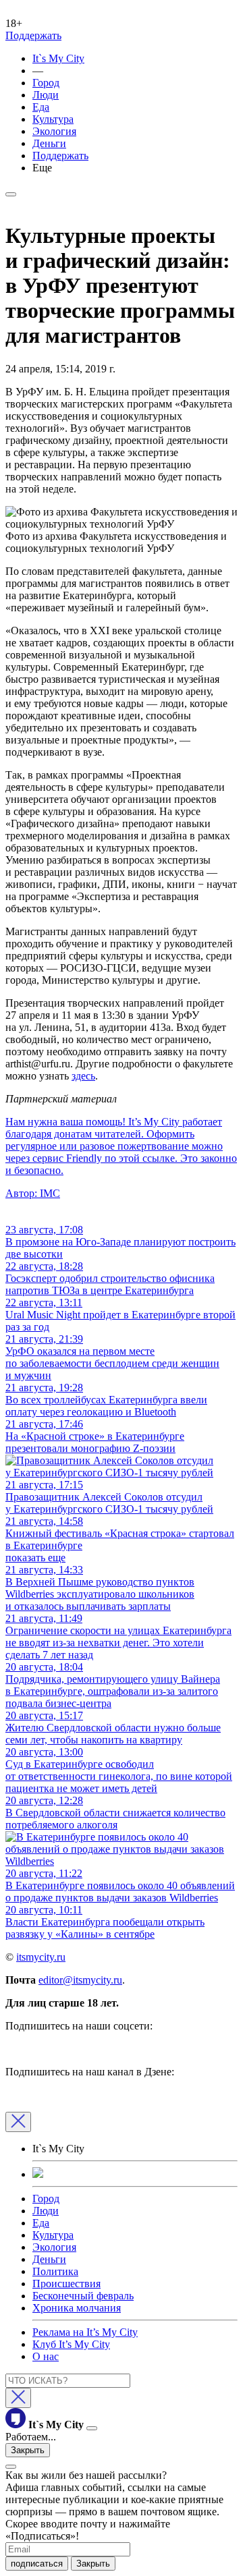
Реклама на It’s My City (85, 2332)
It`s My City (58, 58)
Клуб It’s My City (71, 2344)
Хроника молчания (77, 2308)
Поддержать (33, 35)
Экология (54, 131)
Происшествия (66, 2284)
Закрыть (28, 2450)
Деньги (49, 143)
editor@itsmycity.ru (80, 1980)
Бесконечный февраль (83, 2296)
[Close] (18, 2122)
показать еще (35, 1558)
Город (46, 83)
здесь (83, 1076)
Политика (55, 2271)
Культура (53, 119)
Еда (41, 107)
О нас (46, 2356)
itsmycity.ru (41, 1957)
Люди (46, 95)
